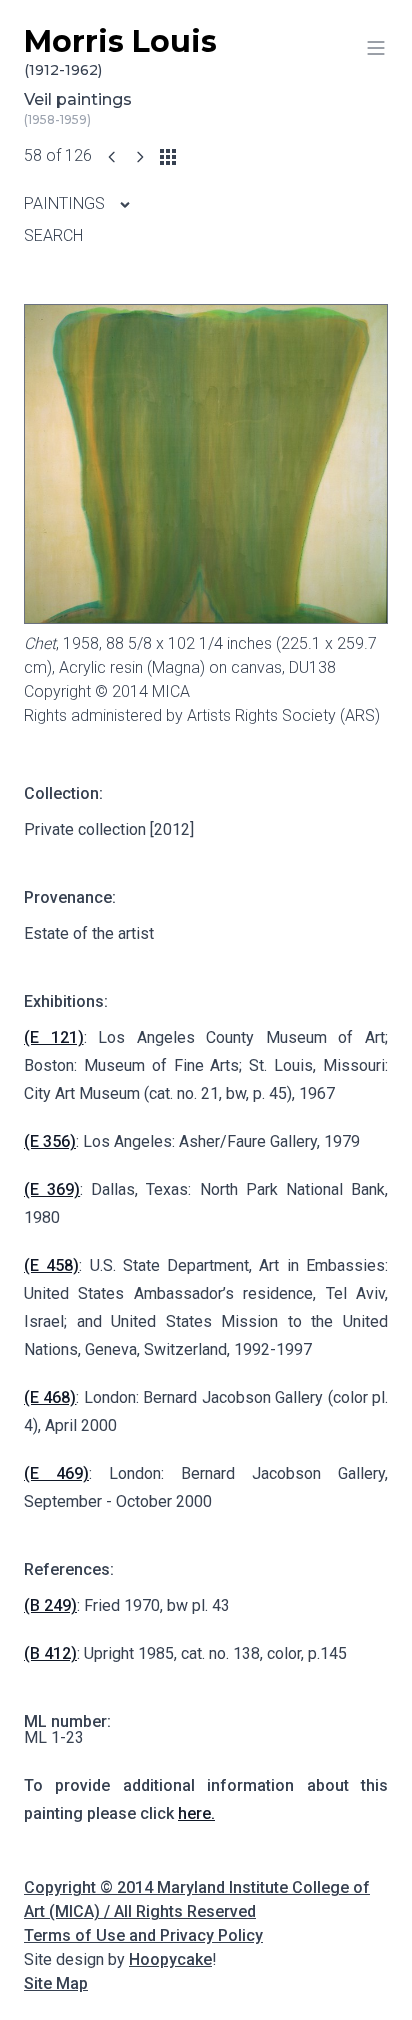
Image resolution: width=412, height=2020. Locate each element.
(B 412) (50, 1653)
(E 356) (50, 1141)
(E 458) (51, 1265)
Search (53, 235)
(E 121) (54, 1037)
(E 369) (52, 1189)
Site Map (56, 1983)
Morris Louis (120, 51)
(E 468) (50, 1397)
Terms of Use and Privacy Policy (143, 1935)
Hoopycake (170, 1959)
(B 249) (50, 1605)
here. (196, 1813)
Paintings (66, 203)
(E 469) (56, 1473)
